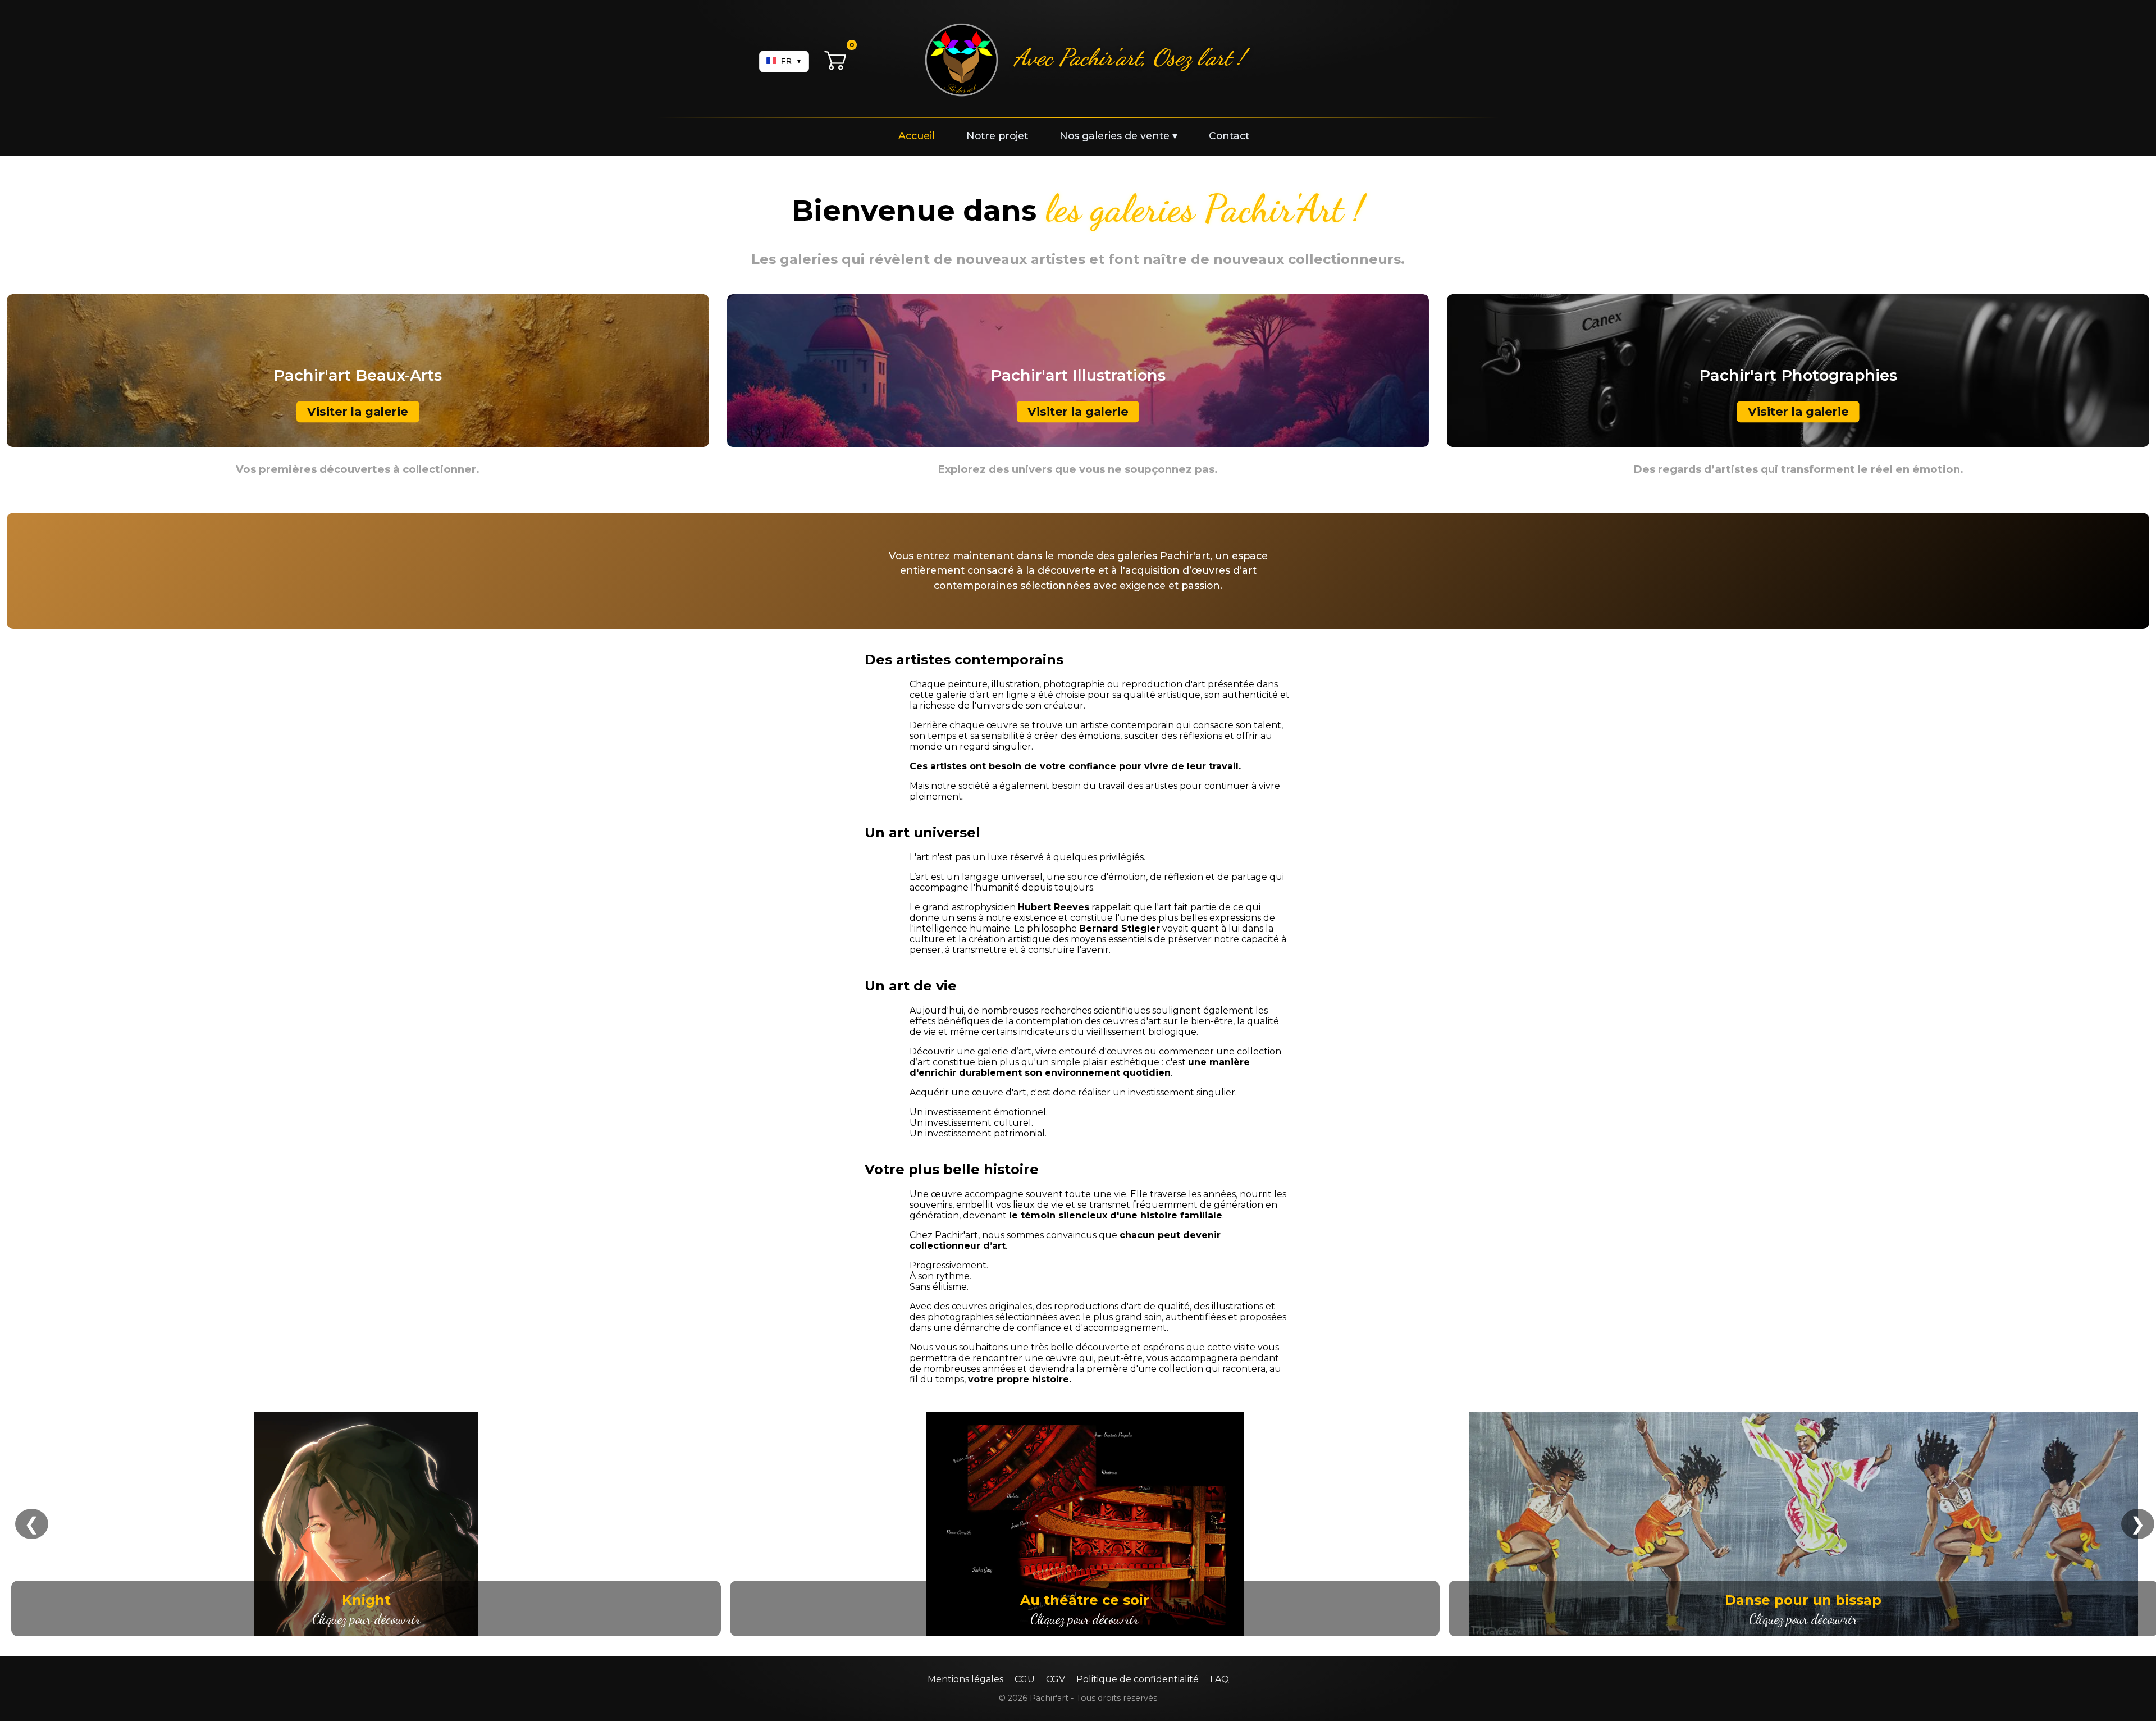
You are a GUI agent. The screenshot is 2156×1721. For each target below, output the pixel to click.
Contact (1229, 136)
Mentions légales (965, 1679)
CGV (1056, 1679)
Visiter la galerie (358, 412)
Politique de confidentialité (1138, 1679)
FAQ (1219, 1679)
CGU (1025, 1679)
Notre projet (997, 136)
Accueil (917, 136)
